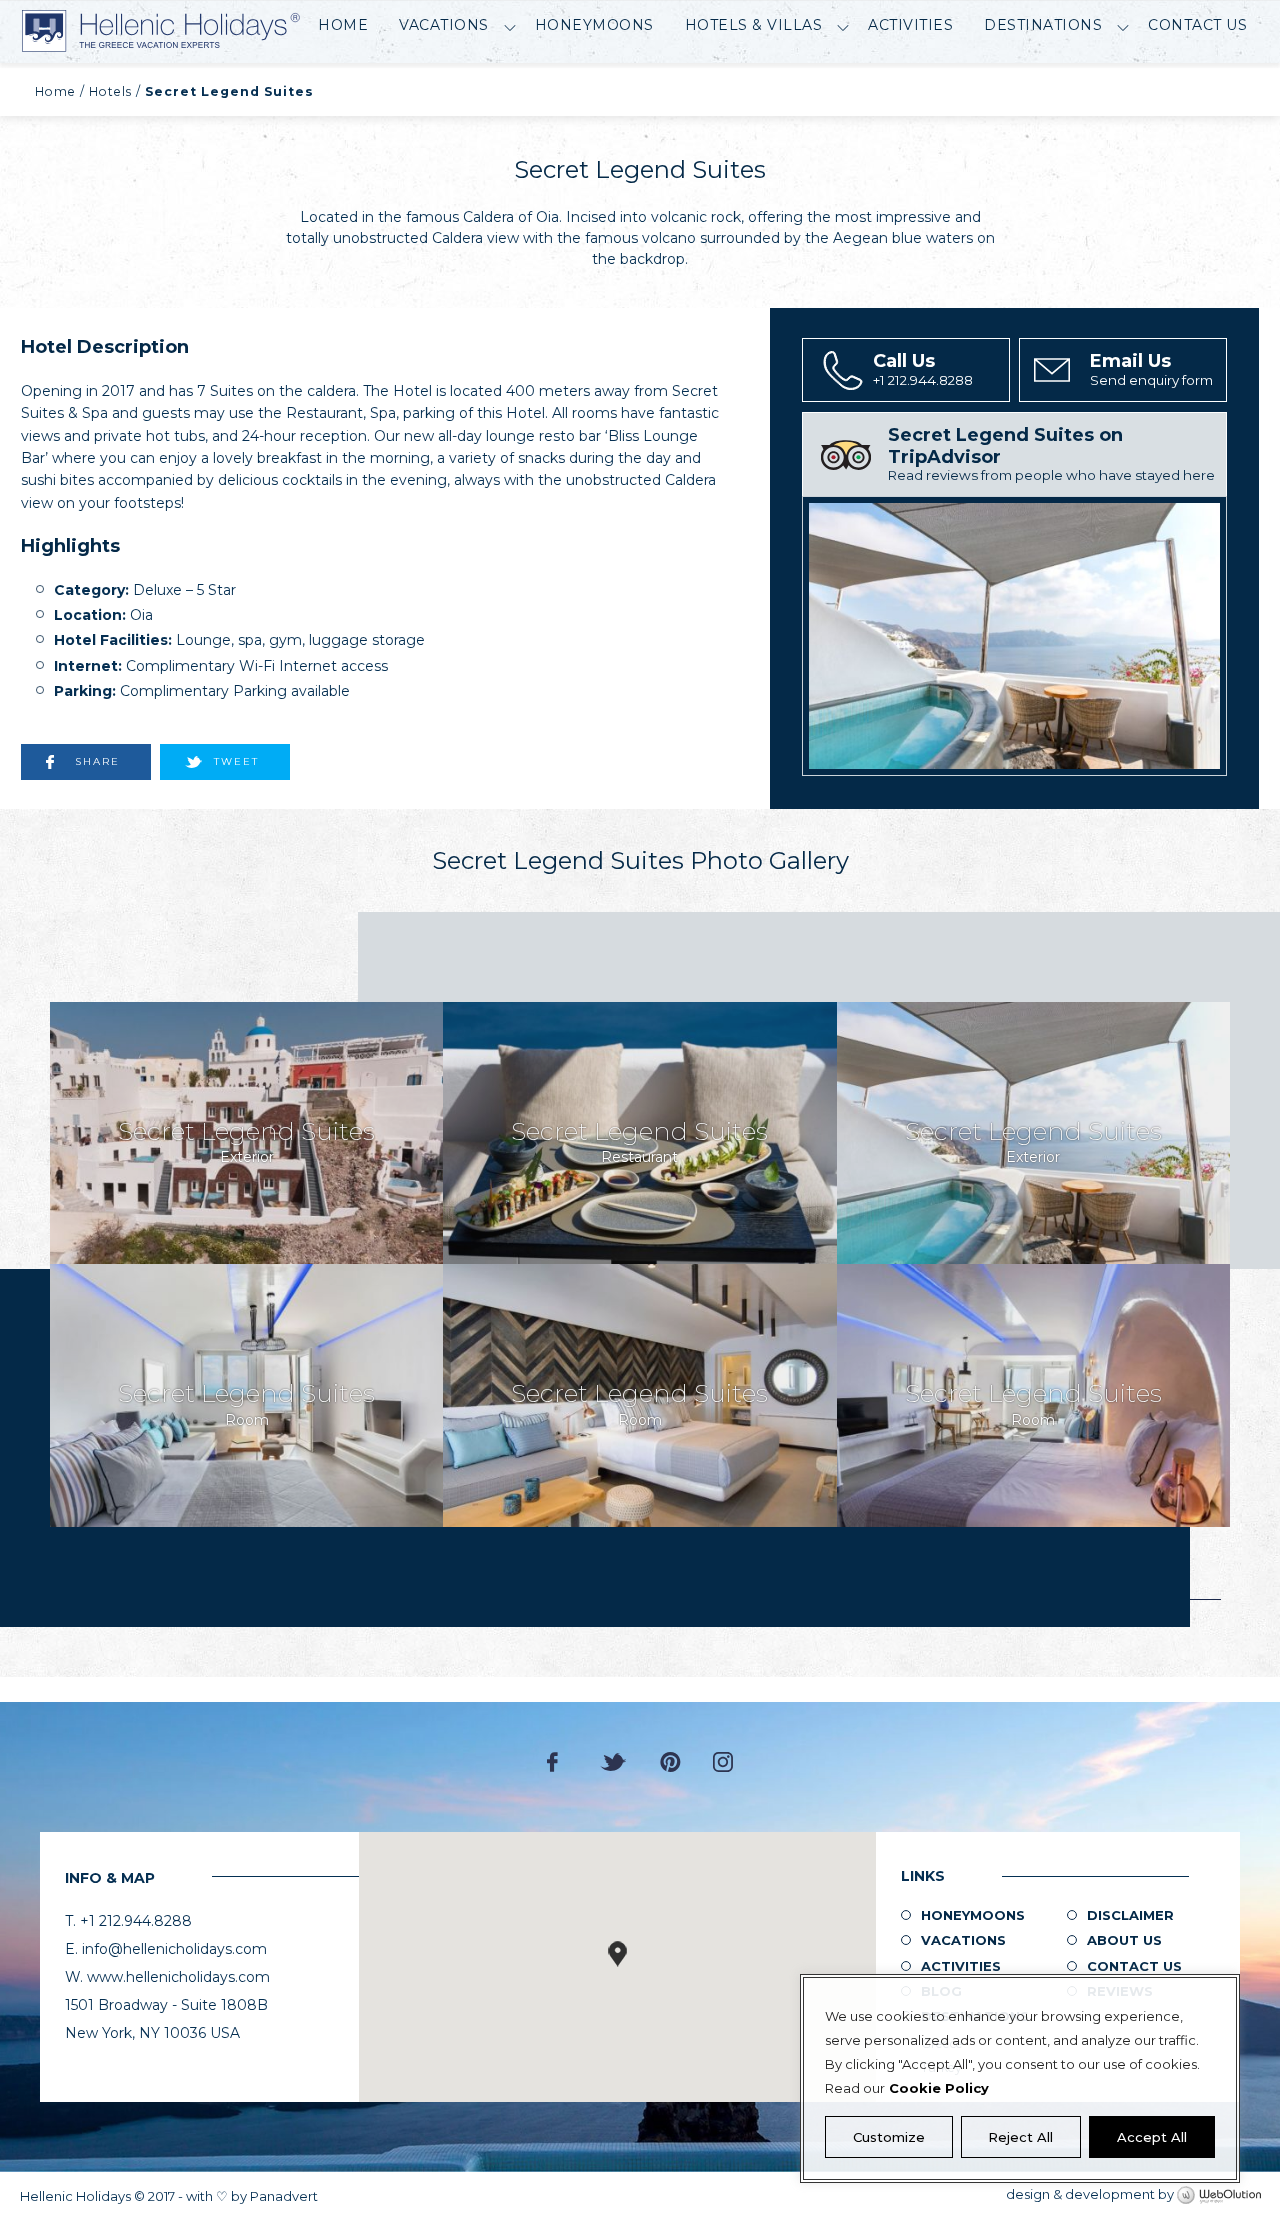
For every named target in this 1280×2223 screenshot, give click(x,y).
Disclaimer (1130, 1915)
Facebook (557, 1762)
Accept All (1152, 2137)
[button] (617, 1954)
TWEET (236, 761)
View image (246, 1133)
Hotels (110, 91)
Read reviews (1051, 453)
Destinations (1043, 25)
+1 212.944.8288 (923, 369)
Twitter (614, 1762)
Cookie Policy (939, 2088)
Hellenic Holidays (161, 31)
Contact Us (1197, 25)
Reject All (1020, 2137)
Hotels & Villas (754, 25)
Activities (910, 25)
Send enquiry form (1151, 369)
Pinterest (670, 1762)
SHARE (97, 761)
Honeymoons (594, 25)
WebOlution (1219, 2196)
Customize (889, 2137)
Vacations (444, 25)
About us (1124, 1940)
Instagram (723, 1762)
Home (343, 25)
